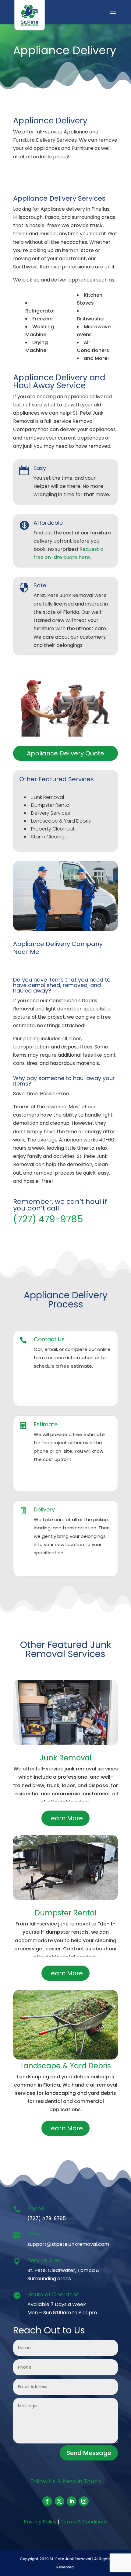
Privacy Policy (40, 2522)
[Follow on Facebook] (47, 2501)
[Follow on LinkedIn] (72, 2501)
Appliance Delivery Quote (65, 753)
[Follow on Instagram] (84, 2501)
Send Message (89, 2453)
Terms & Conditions (84, 2522)
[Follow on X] (59, 2501)
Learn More (65, 1818)
